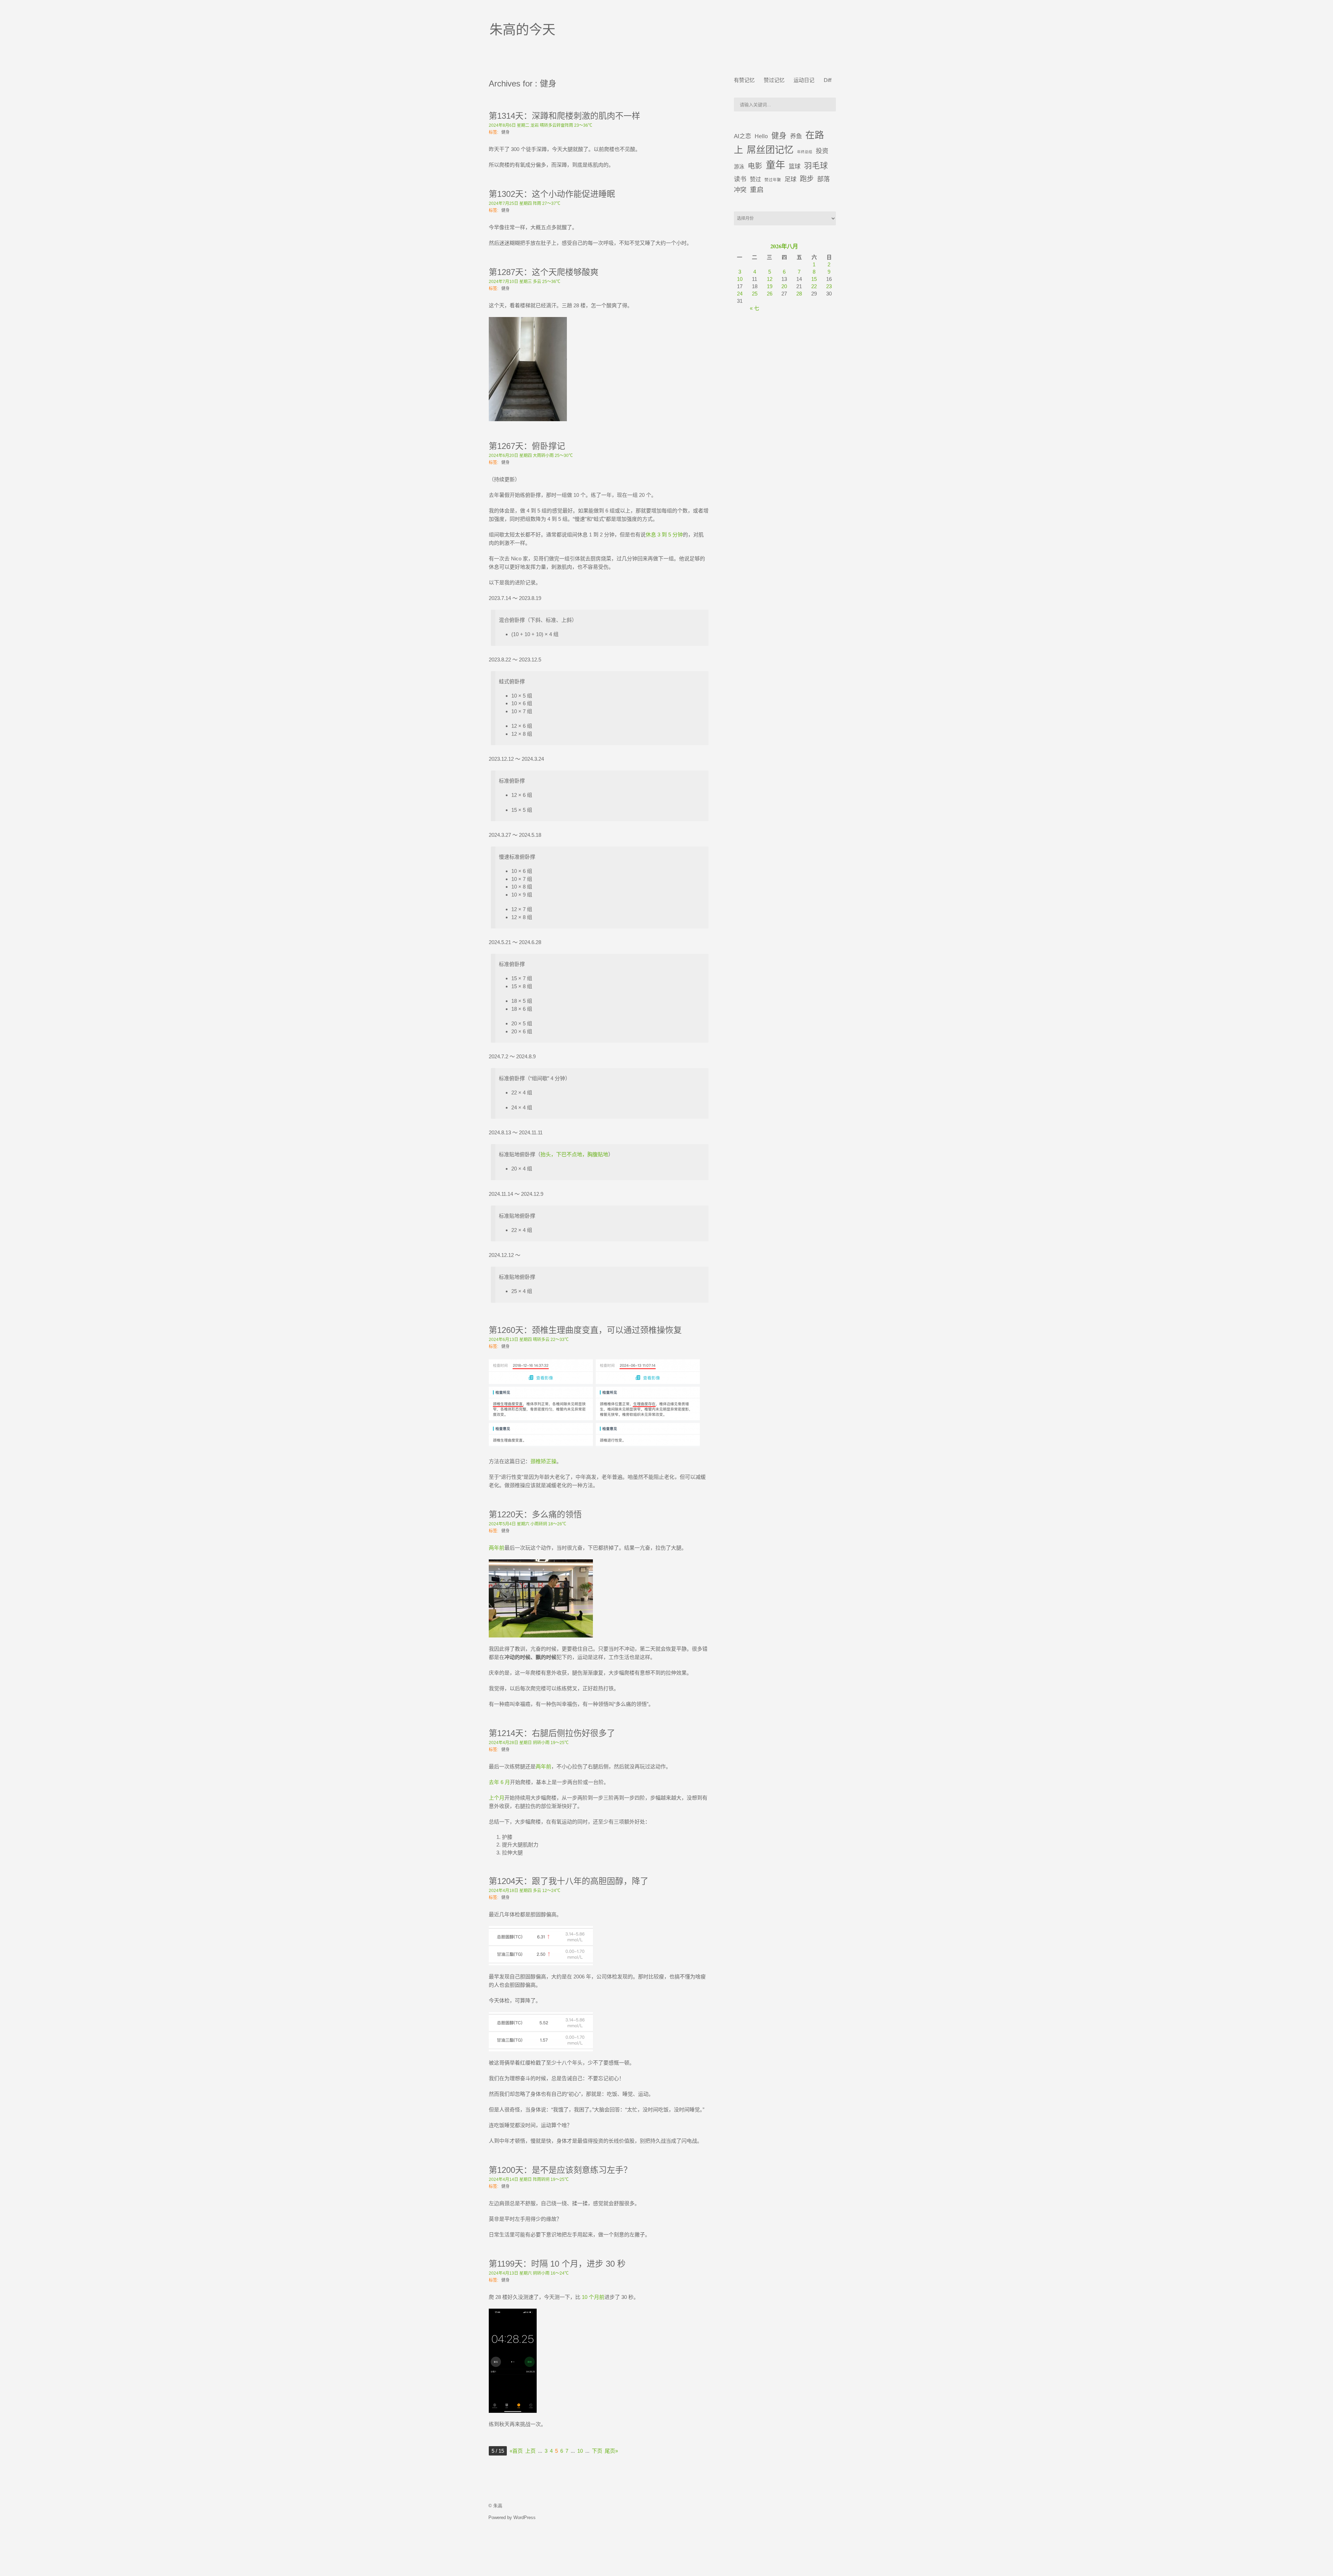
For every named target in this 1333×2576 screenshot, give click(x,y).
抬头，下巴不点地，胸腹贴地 (574, 1154)
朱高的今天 (522, 30)
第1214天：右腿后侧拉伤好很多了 (552, 1733)
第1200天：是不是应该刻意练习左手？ (560, 2170)
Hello (761, 136)
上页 (530, 2451)
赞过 (755, 179)
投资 (822, 151)
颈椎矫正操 (543, 1461)
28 (799, 294)
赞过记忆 (774, 80)
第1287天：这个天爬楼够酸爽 (544, 272)
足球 (790, 179)
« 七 (754, 308)
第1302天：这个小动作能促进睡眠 (552, 194)
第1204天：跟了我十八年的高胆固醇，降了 (569, 1881)
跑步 (807, 179)
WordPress (525, 2517)
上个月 (497, 1798)
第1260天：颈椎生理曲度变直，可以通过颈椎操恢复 (585, 1330)
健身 (505, 132)
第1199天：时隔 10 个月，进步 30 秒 (557, 2264)
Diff (828, 80)
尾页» (611, 2451)
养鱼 (796, 136)
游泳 (739, 166)
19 (770, 286)
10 (580, 2451)
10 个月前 (593, 2297)
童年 (776, 165)
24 (740, 294)
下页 (597, 2451)
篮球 (795, 166)
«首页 (516, 2451)
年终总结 (805, 152)
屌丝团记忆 (770, 150)
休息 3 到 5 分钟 (664, 535)
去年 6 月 (499, 1782)
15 (814, 279)
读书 (740, 179)
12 (770, 279)
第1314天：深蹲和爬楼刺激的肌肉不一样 (564, 116)
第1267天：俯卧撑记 (527, 446)
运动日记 (804, 80)
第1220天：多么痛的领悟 (535, 1514)
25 (755, 294)
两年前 (497, 1548)
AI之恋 (743, 136)
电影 (755, 166)
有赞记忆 (744, 80)
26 (770, 294)
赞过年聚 (773, 180)
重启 (757, 190)
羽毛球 (816, 166)
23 (829, 286)
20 (784, 286)
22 (814, 286)
